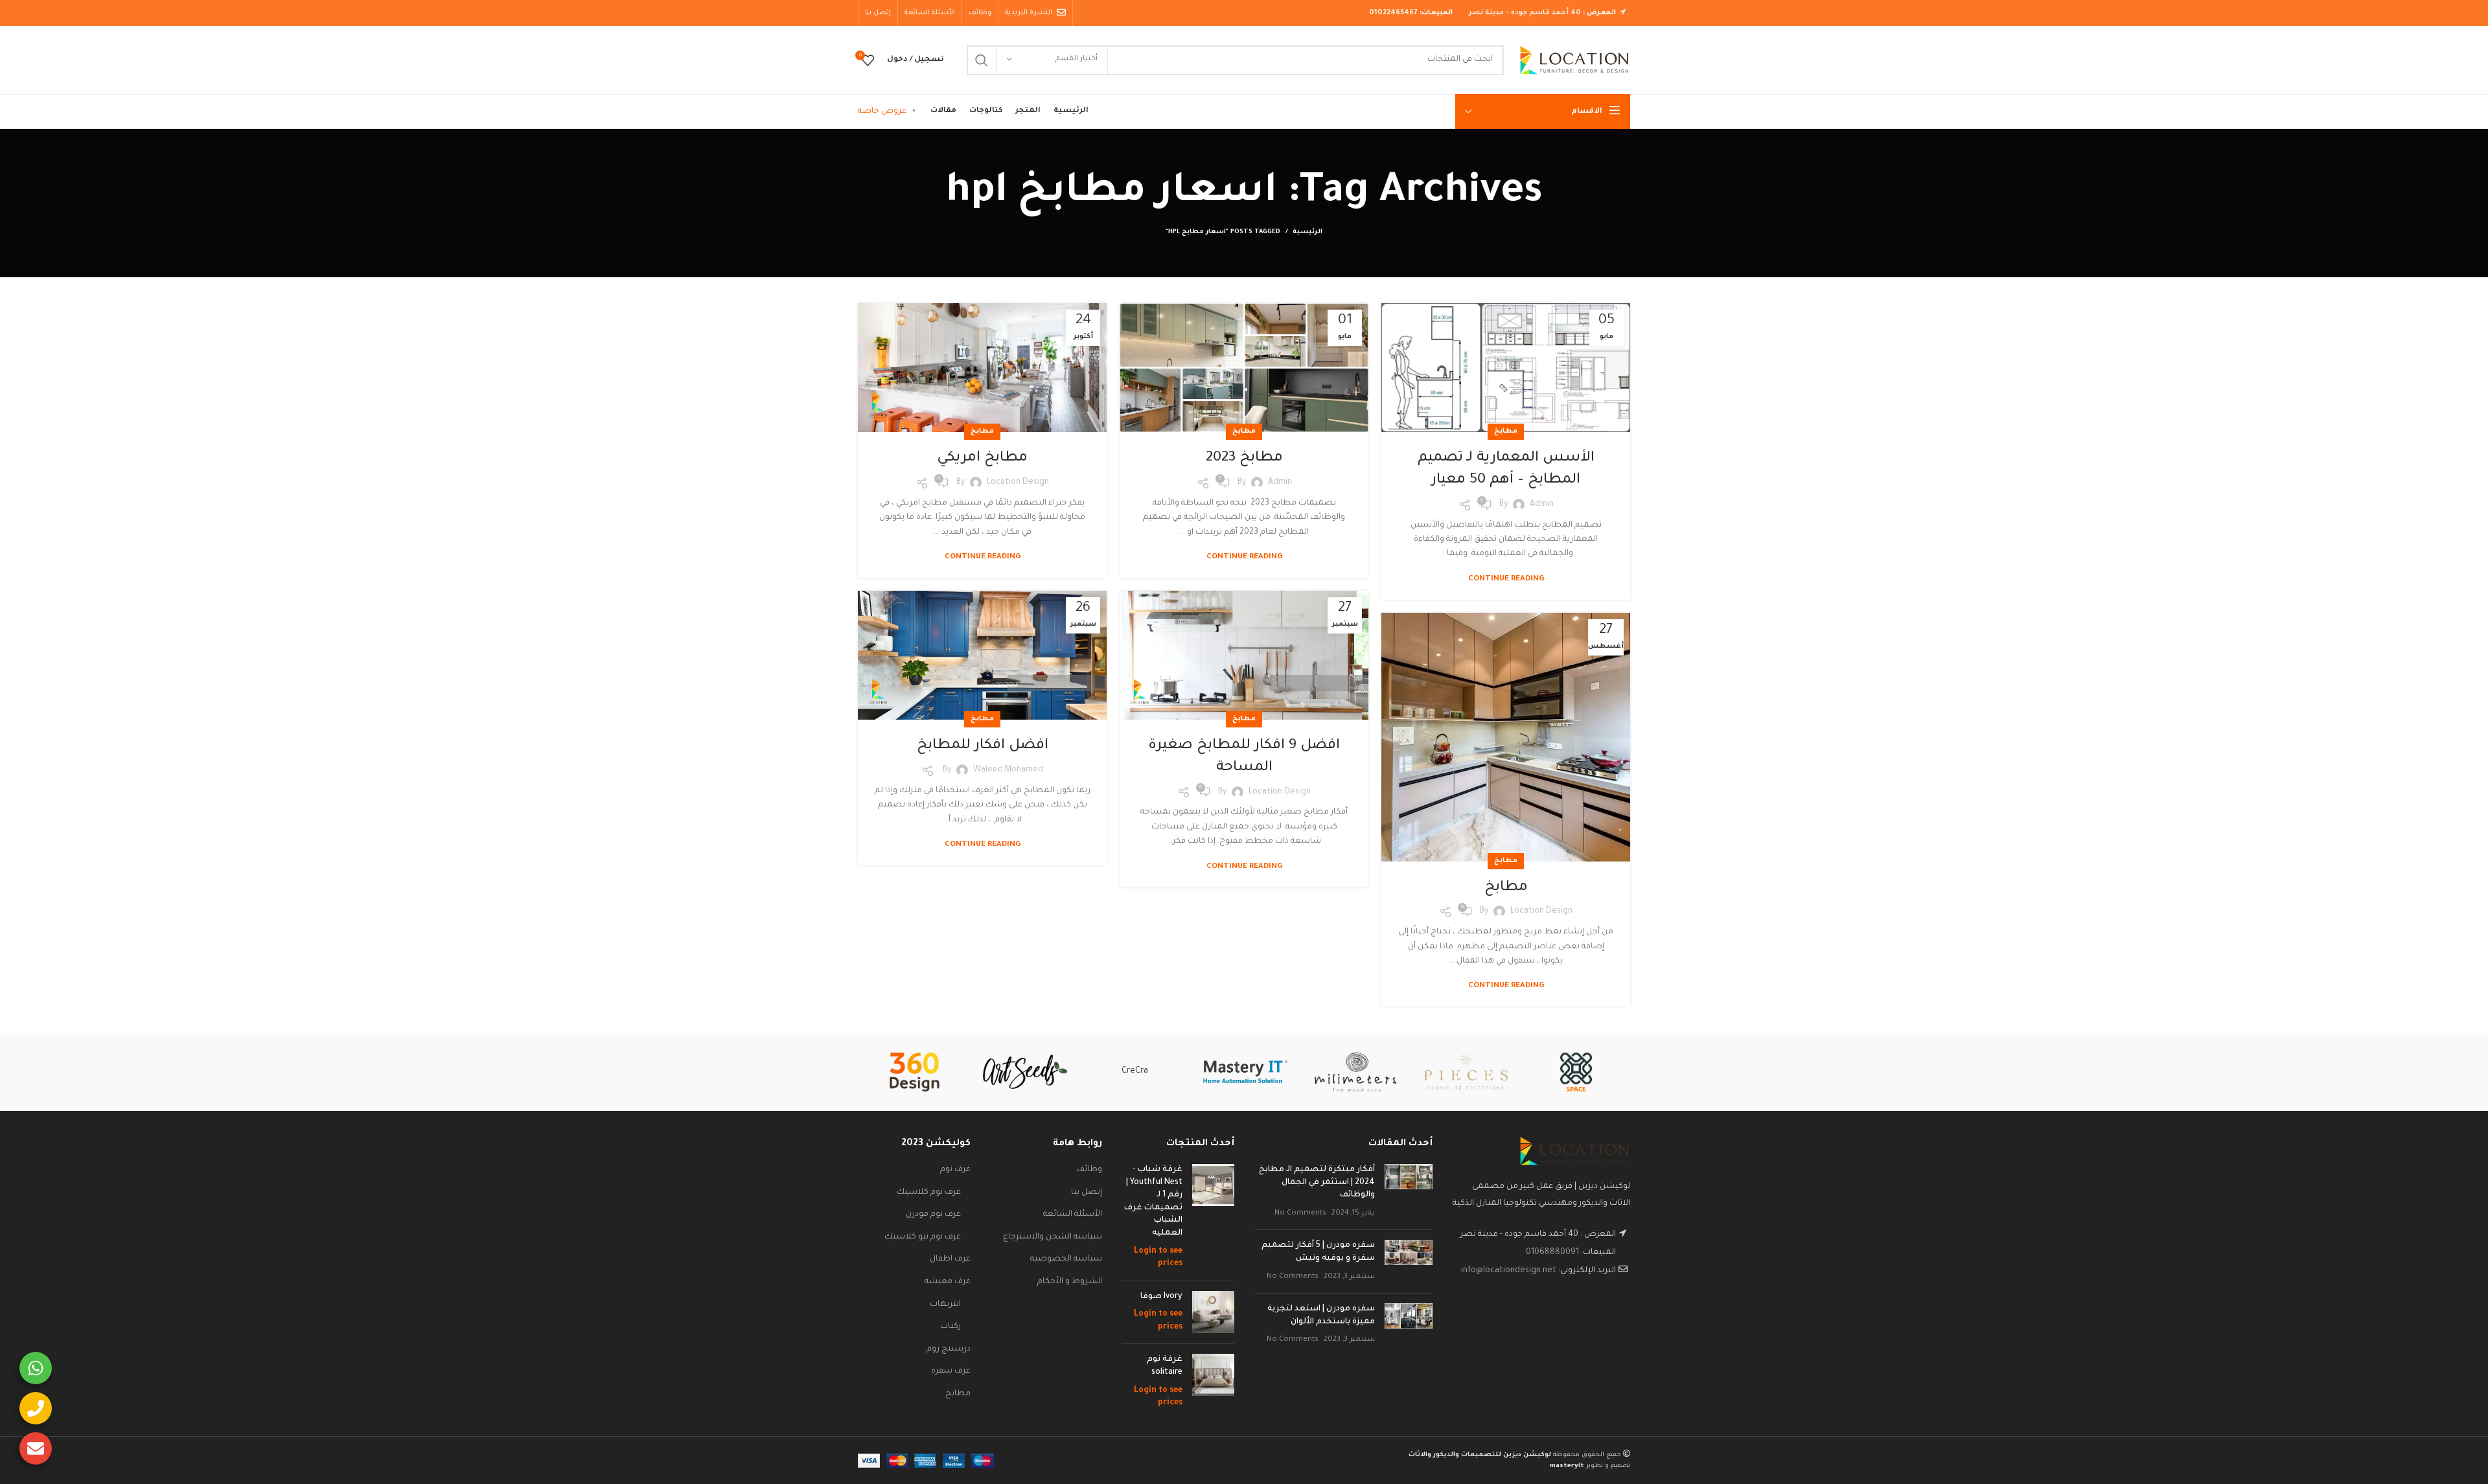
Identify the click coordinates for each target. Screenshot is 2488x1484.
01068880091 (1552, 1253)
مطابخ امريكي (982, 459)
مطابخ (1506, 431)
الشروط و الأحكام (1070, 1282)
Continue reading (1506, 579)
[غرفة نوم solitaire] (1213, 1382)
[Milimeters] (1355, 1072)
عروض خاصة (882, 111)
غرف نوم (955, 1170)
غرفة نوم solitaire (1165, 1366)
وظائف (1089, 1170)
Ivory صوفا (1161, 1297)
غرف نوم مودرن (933, 1215)
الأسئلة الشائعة (1073, 1215)
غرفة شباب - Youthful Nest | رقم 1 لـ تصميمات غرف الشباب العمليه (1153, 1202)
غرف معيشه (948, 1282)
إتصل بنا (1087, 1193)
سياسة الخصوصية (1066, 1259)
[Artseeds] (1025, 1072)
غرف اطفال (950, 1259)
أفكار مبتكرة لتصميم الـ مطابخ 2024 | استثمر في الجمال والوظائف (1317, 1182)
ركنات (950, 1327)
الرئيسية (1307, 232)
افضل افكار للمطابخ (983, 746)
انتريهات (945, 1305)
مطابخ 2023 (1244, 459)
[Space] (1576, 1072)
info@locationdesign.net (1509, 1271)
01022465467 (1393, 13)
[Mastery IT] (1245, 1071)
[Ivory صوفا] (1213, 1313)
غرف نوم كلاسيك (929, 1193)
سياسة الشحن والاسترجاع (1053, 1237)
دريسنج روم (949, 1349)
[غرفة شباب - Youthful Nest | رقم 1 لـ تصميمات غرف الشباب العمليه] (1213, 1217)
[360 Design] (914, 1072)
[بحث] (982, 60)
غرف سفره (951, 1371)
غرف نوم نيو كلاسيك (923, 1237)
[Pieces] (1466, 1072)
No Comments (1300, 1213)
